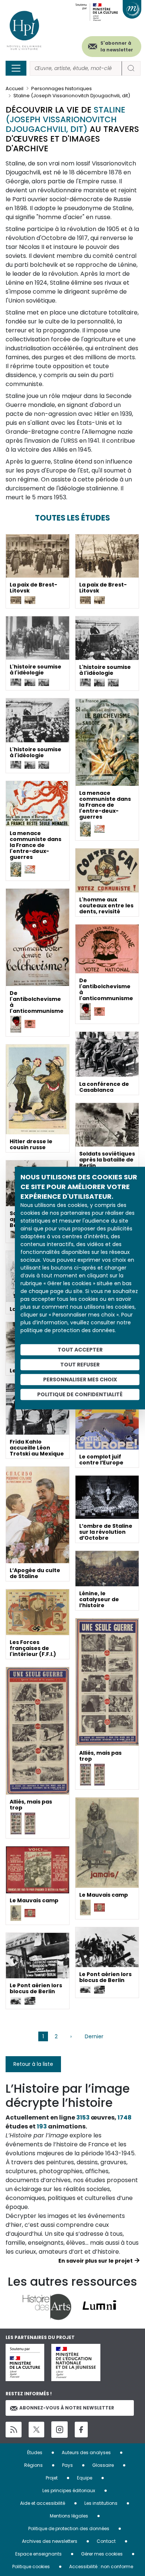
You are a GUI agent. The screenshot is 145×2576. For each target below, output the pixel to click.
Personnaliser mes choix (80, 1379)
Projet (52, 2478)
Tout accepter (80, 1350)
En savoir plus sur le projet (96, 2261)
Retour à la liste (33, 2064)
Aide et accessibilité (43, 2503)
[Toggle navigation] (16, 68)
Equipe (85, 2478)
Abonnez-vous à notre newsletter (67, 2408)
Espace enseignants (38, 2554)
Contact (106, 2541)
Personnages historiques (62, 88)
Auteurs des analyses (86, 2452)
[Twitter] (36, 2430)
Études (35, 2452)
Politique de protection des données (69, 2528)
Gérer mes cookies (102, 2554)
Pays (67, 2465)
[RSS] (14, 2430)
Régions (33, 2465)
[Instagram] (59, 2430)
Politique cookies (31, 2566)
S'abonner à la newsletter (117, 46)
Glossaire (103, 2465)
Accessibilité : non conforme (101, 2566)
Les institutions (101, 2503)
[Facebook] (81, 2430)
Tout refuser (80, 1365)
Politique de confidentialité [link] (80, 1394)
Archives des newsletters (50, 2541)
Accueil (14, 88)
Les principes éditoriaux (69, 2490)
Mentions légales (69, 2516)
